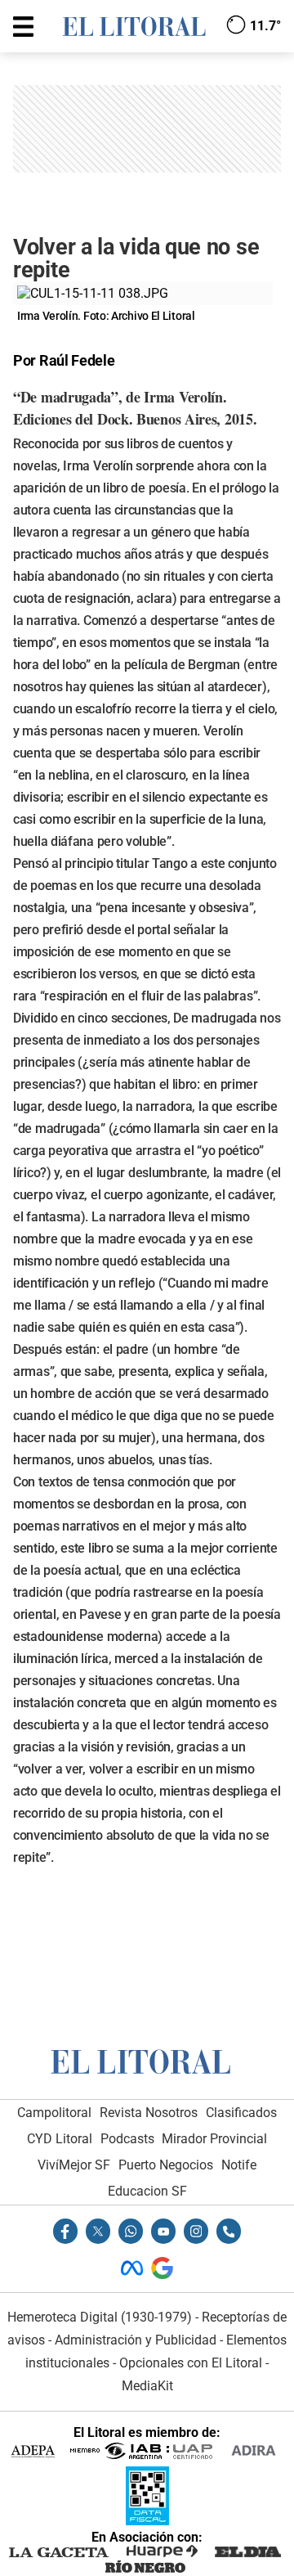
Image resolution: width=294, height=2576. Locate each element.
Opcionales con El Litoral (191, 2363)
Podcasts (127, 2139)
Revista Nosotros (149, 2113)
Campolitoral (54, 2113)
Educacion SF (147, 2191)
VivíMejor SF (74, 2165)
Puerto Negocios (166, 2165)
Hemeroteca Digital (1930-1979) (100, 2317)
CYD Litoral (60, 2139)
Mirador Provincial (214, 2139)
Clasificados (241, 2113)
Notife (239, 2165)
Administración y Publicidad (136, 2340)
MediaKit (147, 2386)
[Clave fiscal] (147, 2521)
